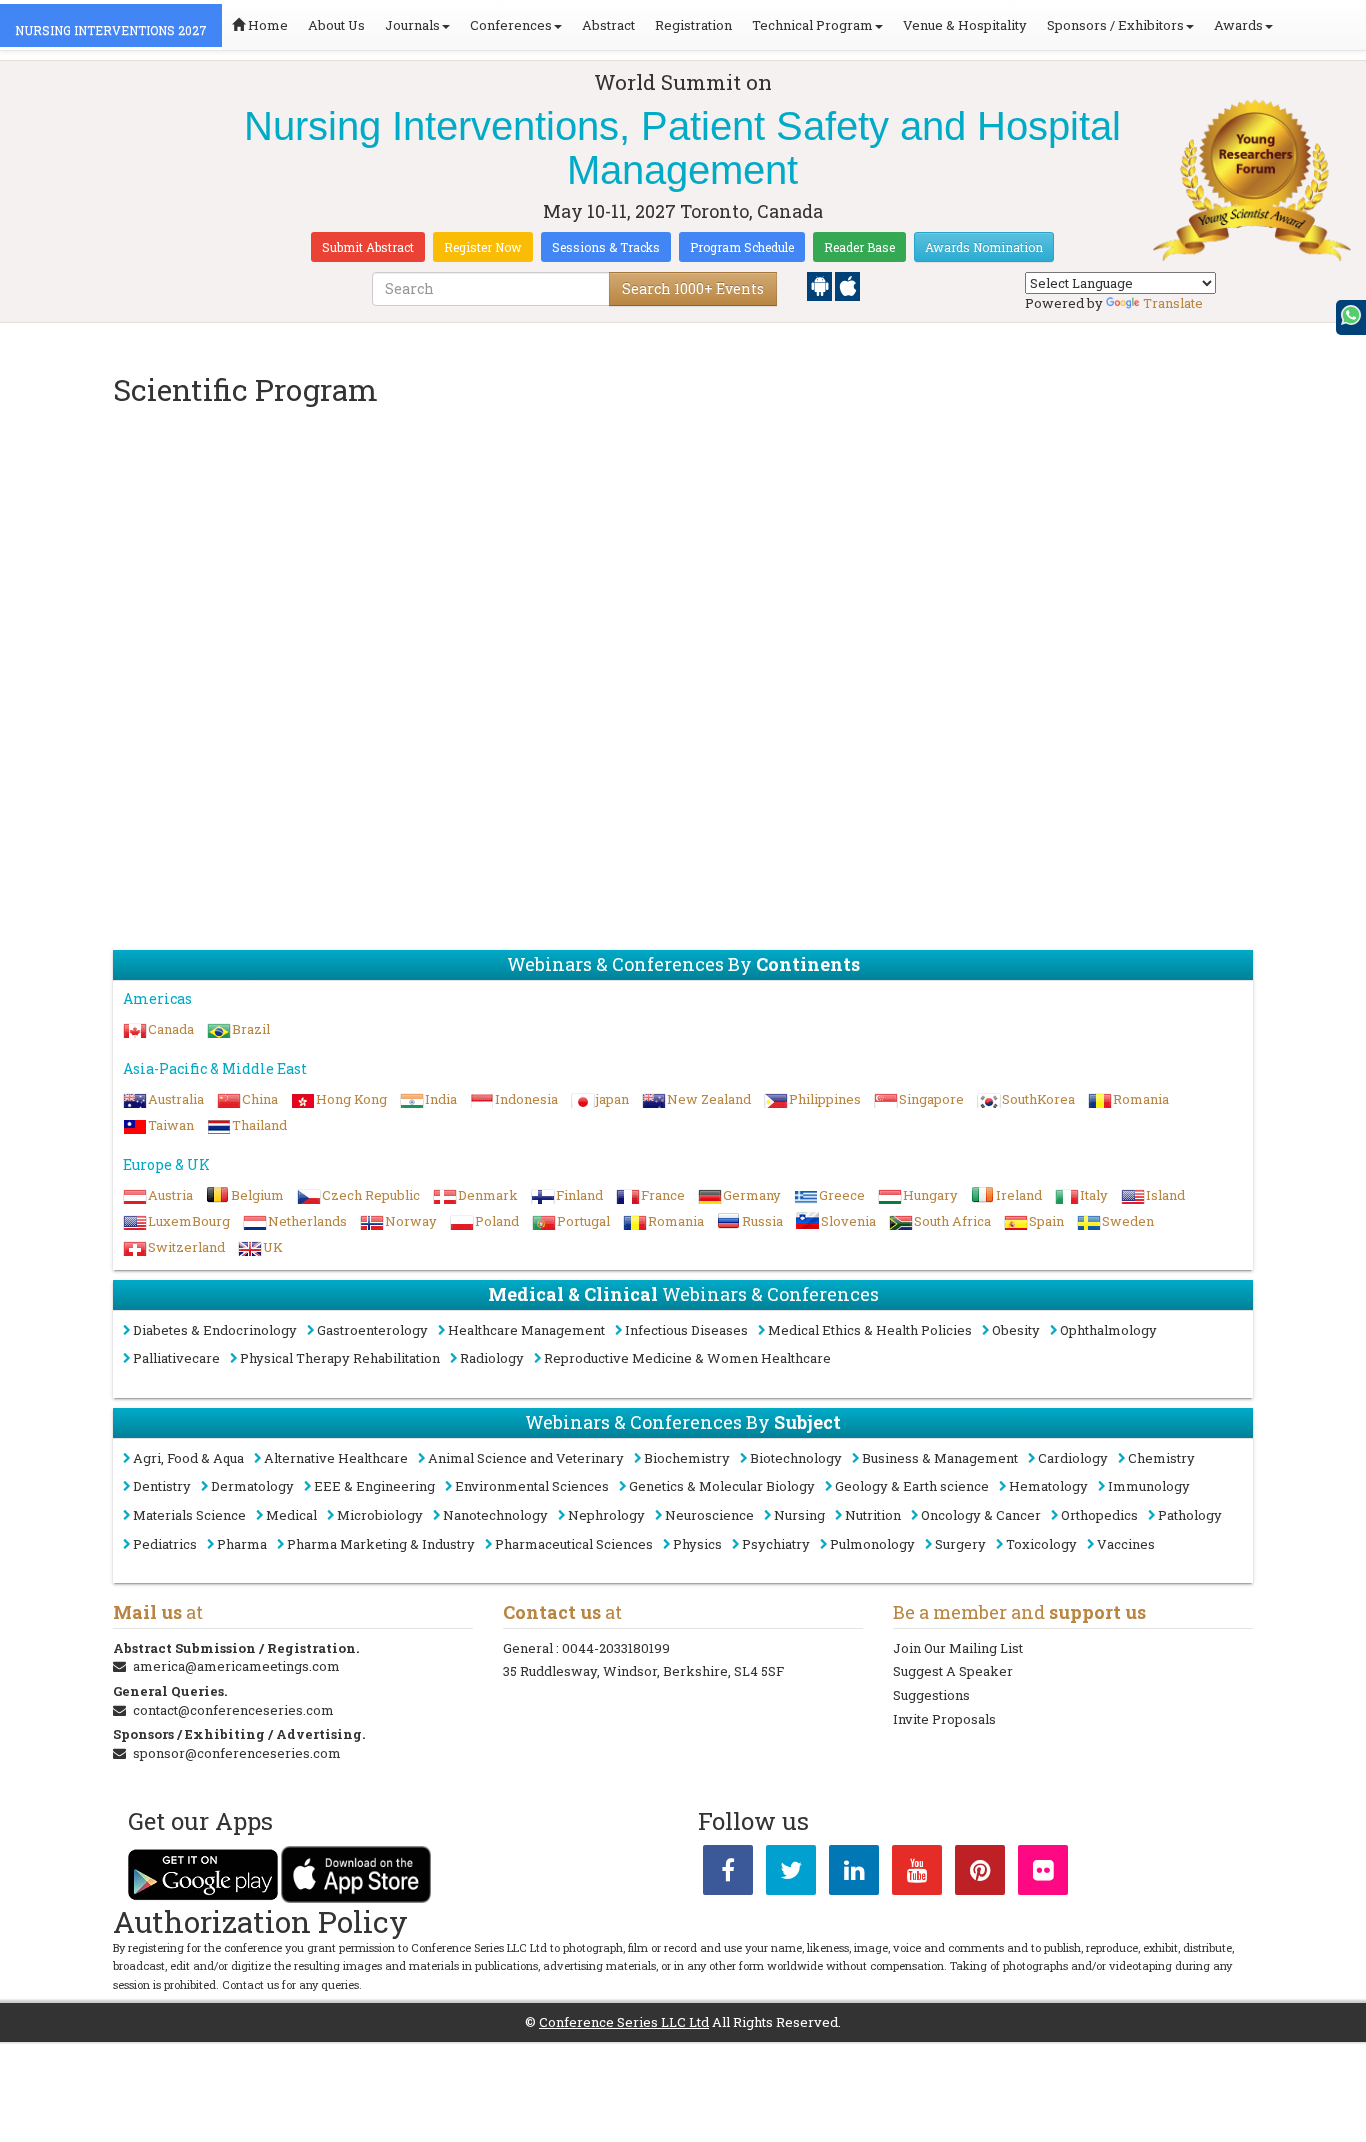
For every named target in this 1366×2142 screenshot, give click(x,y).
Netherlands (307, 1221)
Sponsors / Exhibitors (1115, 25)
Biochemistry (687, 1458)
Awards (1238, 25)
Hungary (930, 1195)
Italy (1094, 1195)
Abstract (608, 25)
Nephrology (606, 1515)
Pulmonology (872, 1544)
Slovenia (848, 1221)
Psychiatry (776, 1544)
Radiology (492, 1358)
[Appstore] (847, 285)
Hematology (1048, 1486)
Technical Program (812, 25)
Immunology (1149, 1486)
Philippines (825, 1099)
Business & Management (940, 1458)
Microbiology (380, 1515)
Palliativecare (176, 1358)
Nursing (799, 1515)
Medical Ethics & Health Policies (870, 1330)
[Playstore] (821, 285)
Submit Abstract (368, 247)
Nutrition (873, 1515)
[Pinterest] (980, 1874)
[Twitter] (791, 1874)
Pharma (242, 1544)
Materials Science (189, 1515)
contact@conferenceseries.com (233, 1710)
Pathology (1190, 1515)
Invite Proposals (944, 1719)
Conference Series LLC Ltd (624, 2022)
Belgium (257, 1195)
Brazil (251, 1029)
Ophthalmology (1108, 1330)
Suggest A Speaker (953, 1671)
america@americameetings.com (236, 1666)
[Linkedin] (854, 1874)
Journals (412, 25)
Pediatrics (165, 1544)
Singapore (931, 1099)
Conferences (511, 25)
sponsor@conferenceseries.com (237, 1753)
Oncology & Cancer (981, 1515)
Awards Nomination (984, 247)
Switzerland (186, 1247)
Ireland (1019, 1195)
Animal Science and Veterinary (526, 1458)
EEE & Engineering (374, 1486)
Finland (579, 1195)
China (260, 1099)
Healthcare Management (526, 1330)
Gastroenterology (372, 1330)
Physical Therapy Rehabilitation (340, 1358)
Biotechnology (796, 1458)
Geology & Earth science (912, 1486)
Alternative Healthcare (336, 1458)
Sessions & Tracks (606, 247)
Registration (693, 25)
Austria (170, 1195)
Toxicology (1041, 1544)
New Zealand (709, 1099)
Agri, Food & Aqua (188, 1458)
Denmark (488, 1195)
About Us (336, 25)
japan (612, 1099)
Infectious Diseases (686, 1330)
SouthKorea (1038, 1099)
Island (1165, 1195)
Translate (1173, 303)
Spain (1046, 1221)
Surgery (960, 1544)
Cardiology (1073, 1458)
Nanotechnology (495, 1515)
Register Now (483, 247)
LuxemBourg (189, 1221)
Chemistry (1161, 1458)
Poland (497, 1221)
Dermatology (252, 1486)
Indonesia (526, 1099)
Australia (176, 1099)
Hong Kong (351, 1099)
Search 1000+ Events (693, 288)
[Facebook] (728, 1874)
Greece (842, 1195)
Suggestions (931, 1695)
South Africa (952, 1221)
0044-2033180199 (616, 1648)
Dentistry (162, 1486)
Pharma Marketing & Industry (381, 1544)
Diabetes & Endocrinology (215, 1330)
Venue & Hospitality (965, 25)
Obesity (1016, 1330)
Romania (1141, 1099)
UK (273, 1247)
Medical (291, 1515)
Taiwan (171, 1125)
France (663, 1195)
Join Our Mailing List (958, 1648)
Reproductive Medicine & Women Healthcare (687, 1358)
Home (266, 25)
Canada (171, 1029)
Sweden (1128, 1221)
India (441, 1099)
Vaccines (1126, 1544)
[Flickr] (1043, 1874)
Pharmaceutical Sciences (574, 1544)
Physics (697, 1544)
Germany (752, 1195)
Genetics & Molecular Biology (722, 1486)
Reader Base (859, 247)
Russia (762, 1221)
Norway (411, 1221)
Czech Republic (371, 1195)
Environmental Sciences (532, 1486)
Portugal (583, 1221)
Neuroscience (709, 1515)
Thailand (259, 1125)
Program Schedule (742, 247)
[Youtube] (917, 1874)
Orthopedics (1099, 1515)
